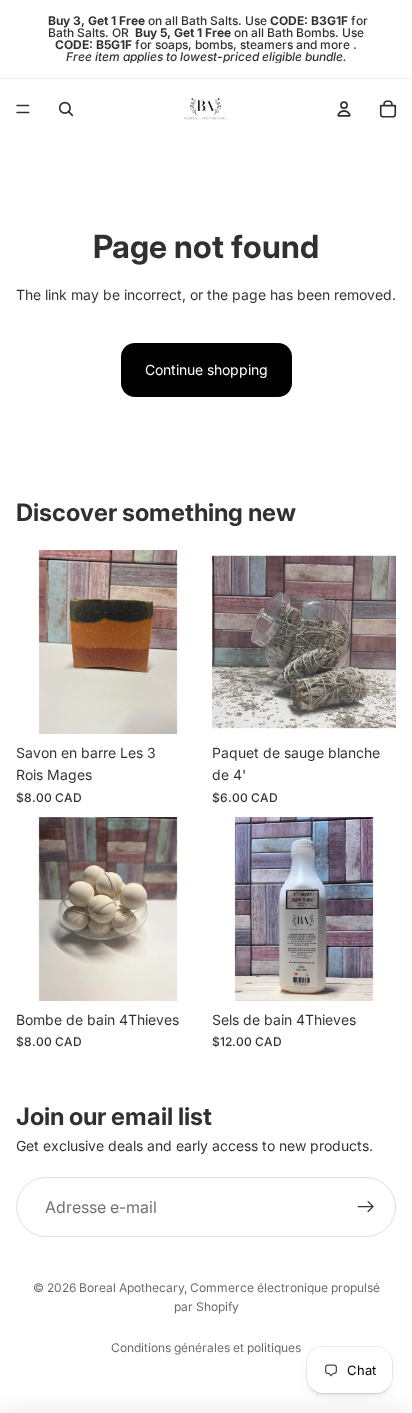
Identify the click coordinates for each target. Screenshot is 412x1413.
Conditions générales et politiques (206, 1347)
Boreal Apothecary (131, 1287)
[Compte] (344, 109)
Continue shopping (206, 369)
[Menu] (23, 109)
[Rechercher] (66, 109)
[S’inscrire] (366, 1207)
